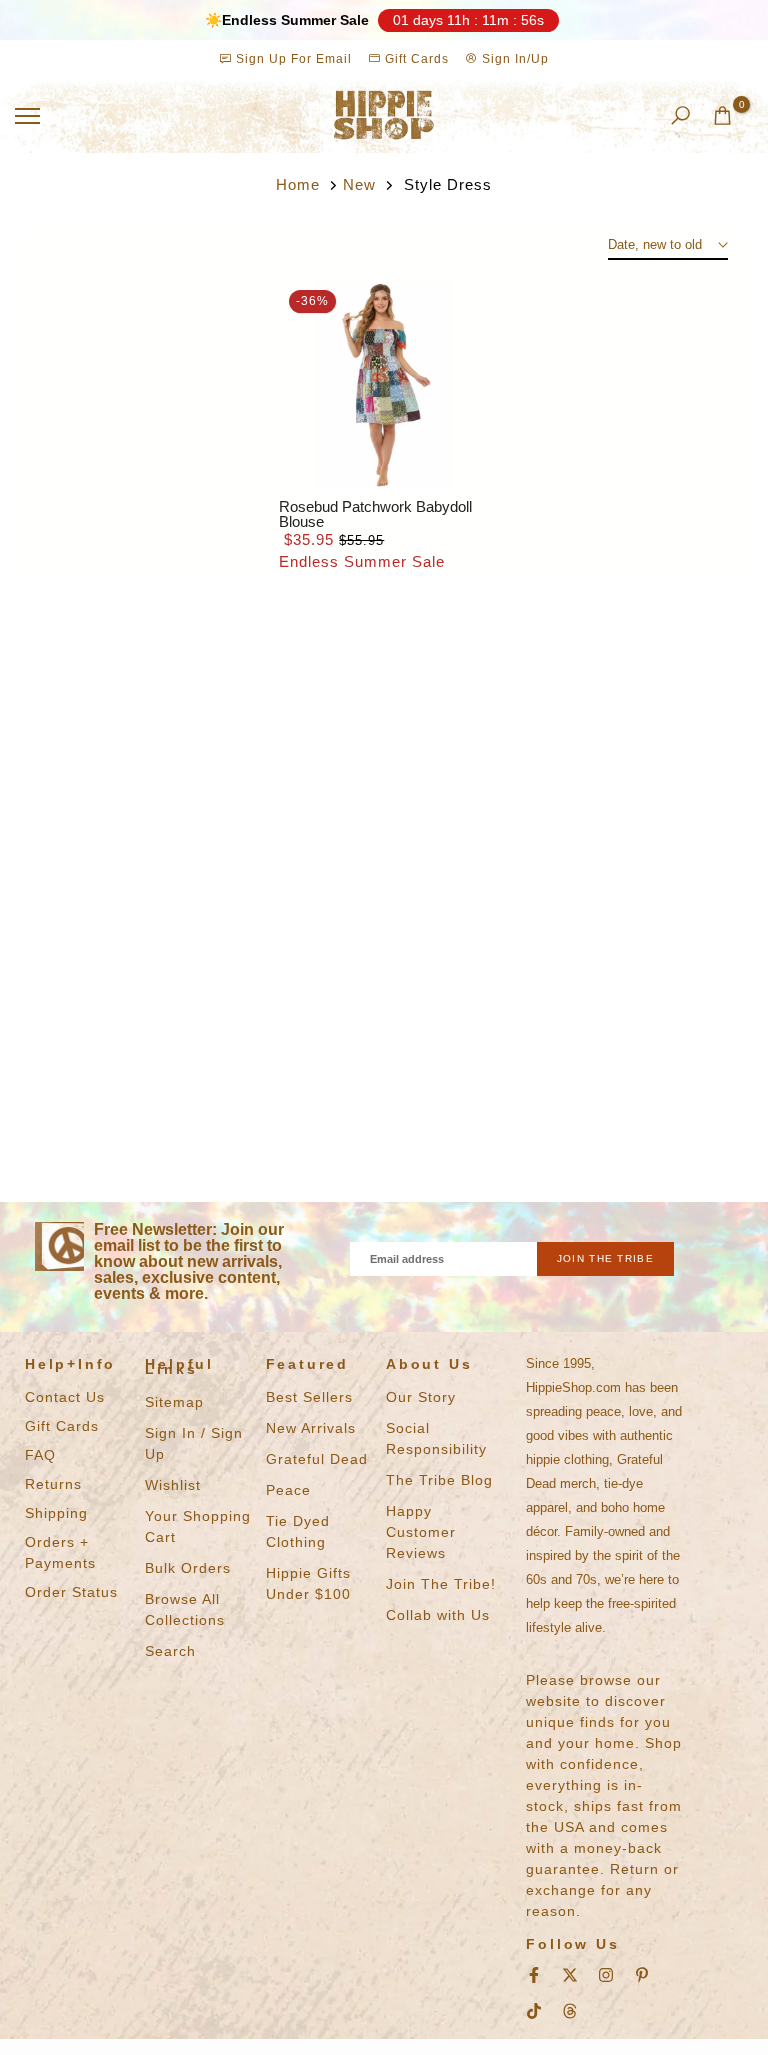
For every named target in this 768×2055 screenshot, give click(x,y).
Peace (288, 1490)
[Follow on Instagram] (606, 1975)
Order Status (71, 1592)
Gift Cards (415, 59)
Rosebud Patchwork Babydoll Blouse (375, 514)
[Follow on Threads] (570, 2011)
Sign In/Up (513, 59)
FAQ (40, 1455)
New (359, 184)
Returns (53, 1484)
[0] (722, 115)
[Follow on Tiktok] (534, 2011)
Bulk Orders (188, 1568)
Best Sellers (309, 1397)
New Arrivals (311, 1428)
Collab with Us (438, 1615)
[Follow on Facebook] (534, 1975)
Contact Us (65, 1397)
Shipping (56, 1513)
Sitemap (174, 1402)
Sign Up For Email (294, 59)
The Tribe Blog (439, 1480)
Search (170, 1651)
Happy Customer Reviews (421, 1532)
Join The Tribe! (441, 1584)
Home (298, 184)
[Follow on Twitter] (570, 1975)
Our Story (421, 1397)
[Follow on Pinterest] (642, 1975)
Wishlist (173, 1485)
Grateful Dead (317, 1459)
